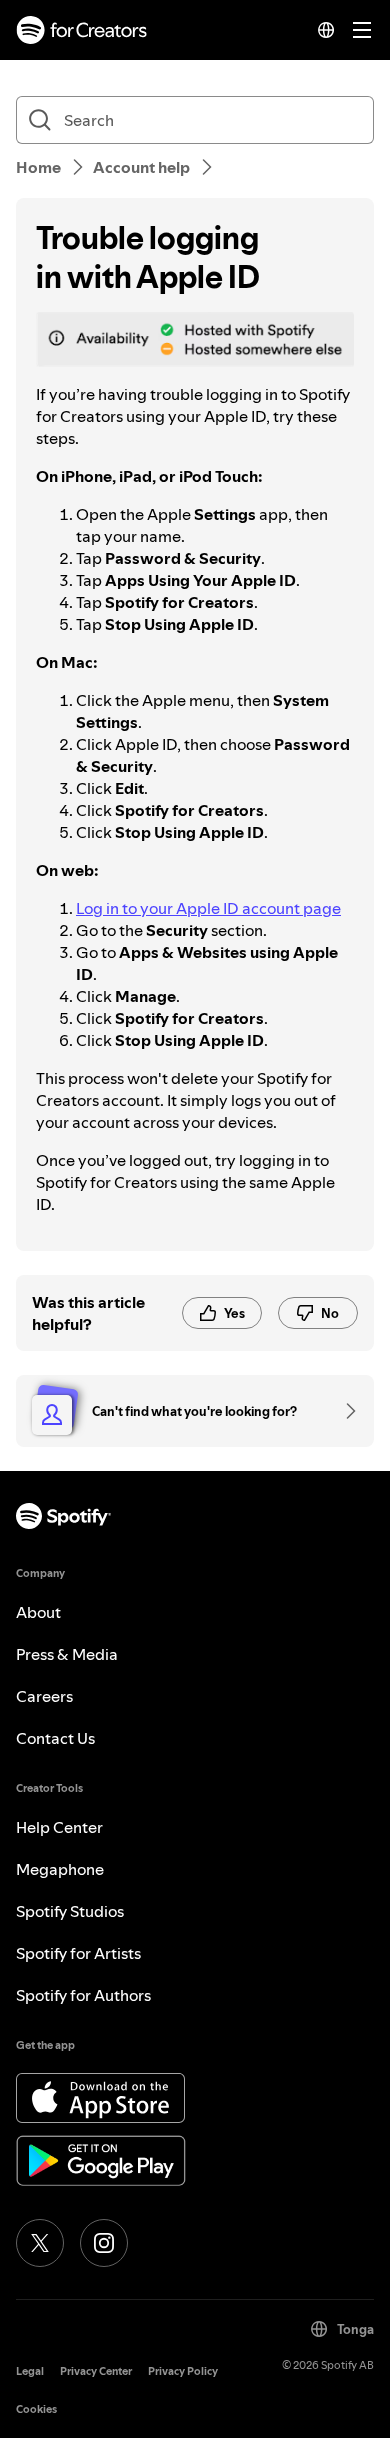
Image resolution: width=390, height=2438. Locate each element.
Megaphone (60, 1869)
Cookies (36, 2409)
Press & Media (67, 1654)
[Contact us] (344, 1411)
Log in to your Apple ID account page (208, 908)
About (38, 1612)
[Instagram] (104, 2243)
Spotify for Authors (83, 1995)
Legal (30, 2371)
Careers (44, 1696)
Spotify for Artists (78, 1953)
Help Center (59, 1827)
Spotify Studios (70, 1911)
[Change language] (326, 30)
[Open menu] (362, 30)
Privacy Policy (183, 2371)
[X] (40, 2243)
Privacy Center (96, 2371)
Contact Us (55, 1738)
